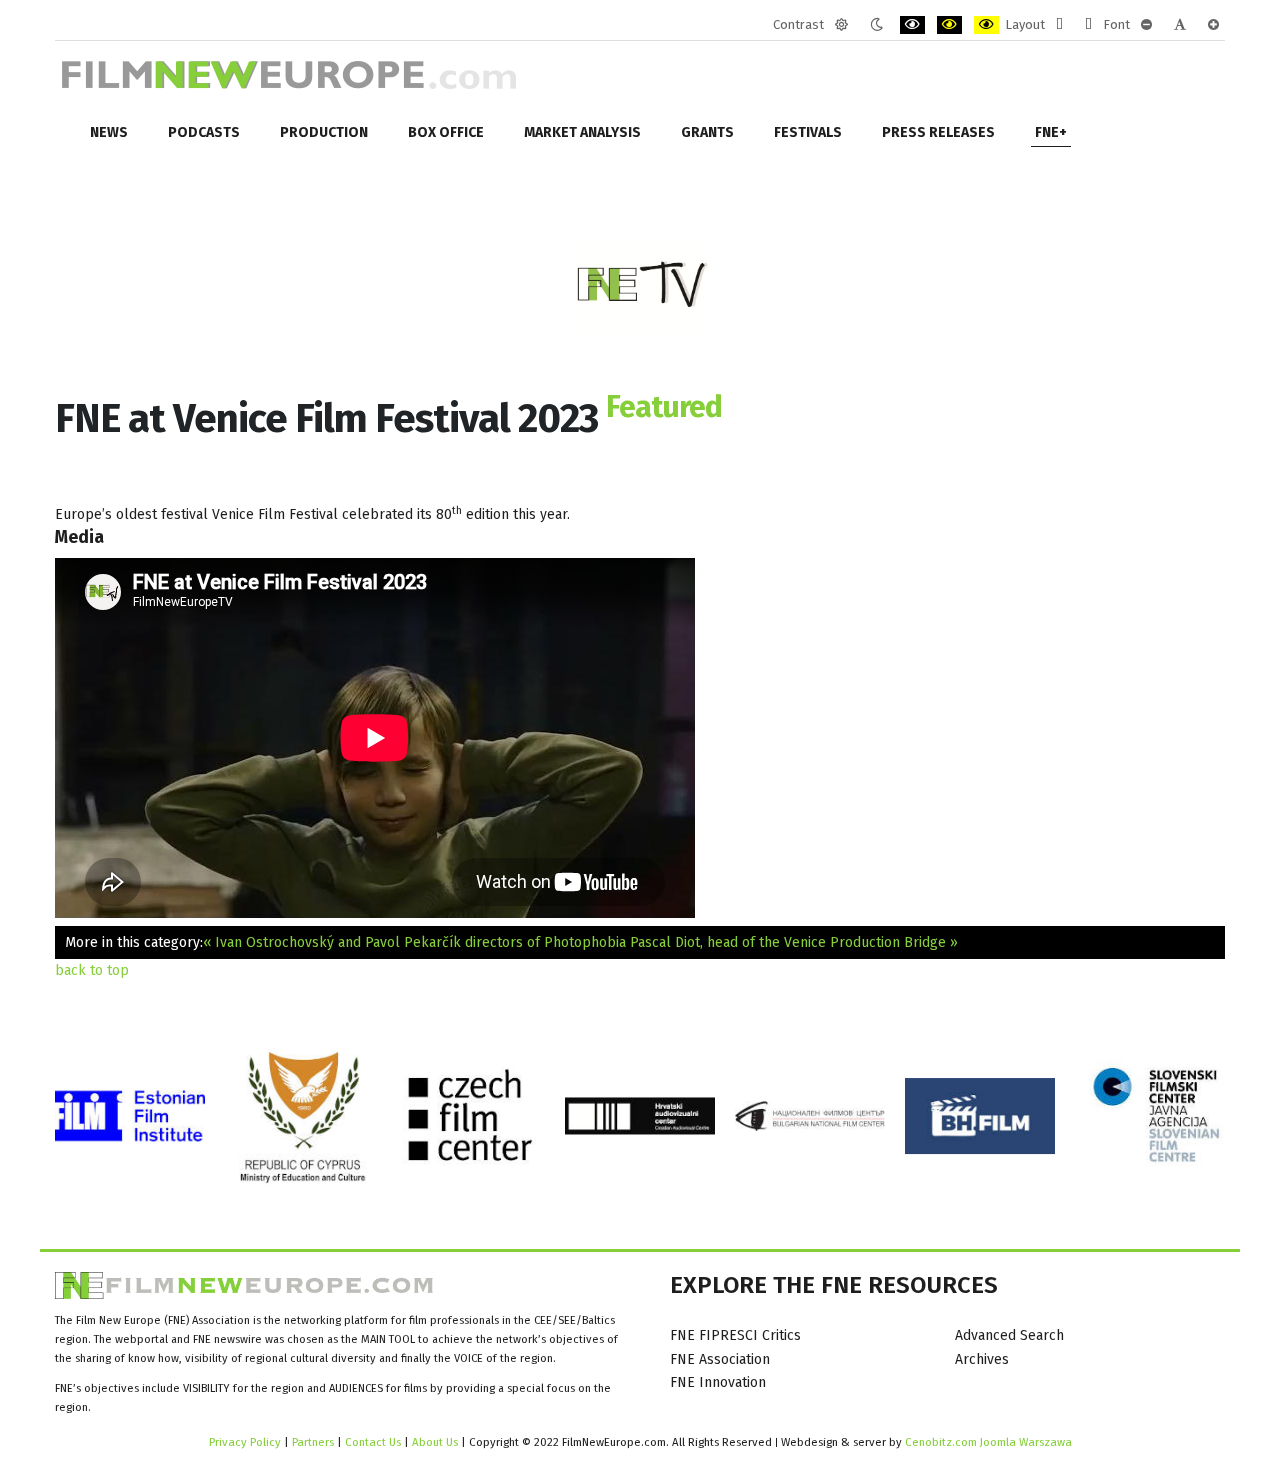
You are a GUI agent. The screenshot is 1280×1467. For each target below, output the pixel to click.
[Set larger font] (1213, 25)
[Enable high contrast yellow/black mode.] (986, 25)
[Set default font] (1180, 25)
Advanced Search (1009, 1335)
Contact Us (374, 1442)
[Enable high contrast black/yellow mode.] (949, 25)
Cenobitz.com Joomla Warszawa (988, 1442)
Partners (313, 1442)
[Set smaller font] (1146, 25)
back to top (92, 970)
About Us (435, 1442)
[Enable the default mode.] (841, 25)
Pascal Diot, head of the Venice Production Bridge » (794, 942)
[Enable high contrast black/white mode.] (912, 25)
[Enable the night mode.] (876, 25)
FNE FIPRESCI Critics (735, 1335)
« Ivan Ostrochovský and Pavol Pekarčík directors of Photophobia (414, 942)
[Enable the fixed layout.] (1059, 25)
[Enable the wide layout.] (1088, 25)
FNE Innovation (718, 1382)
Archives (982, 1359)
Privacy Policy (245, 1442)
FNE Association (720, 1359)
